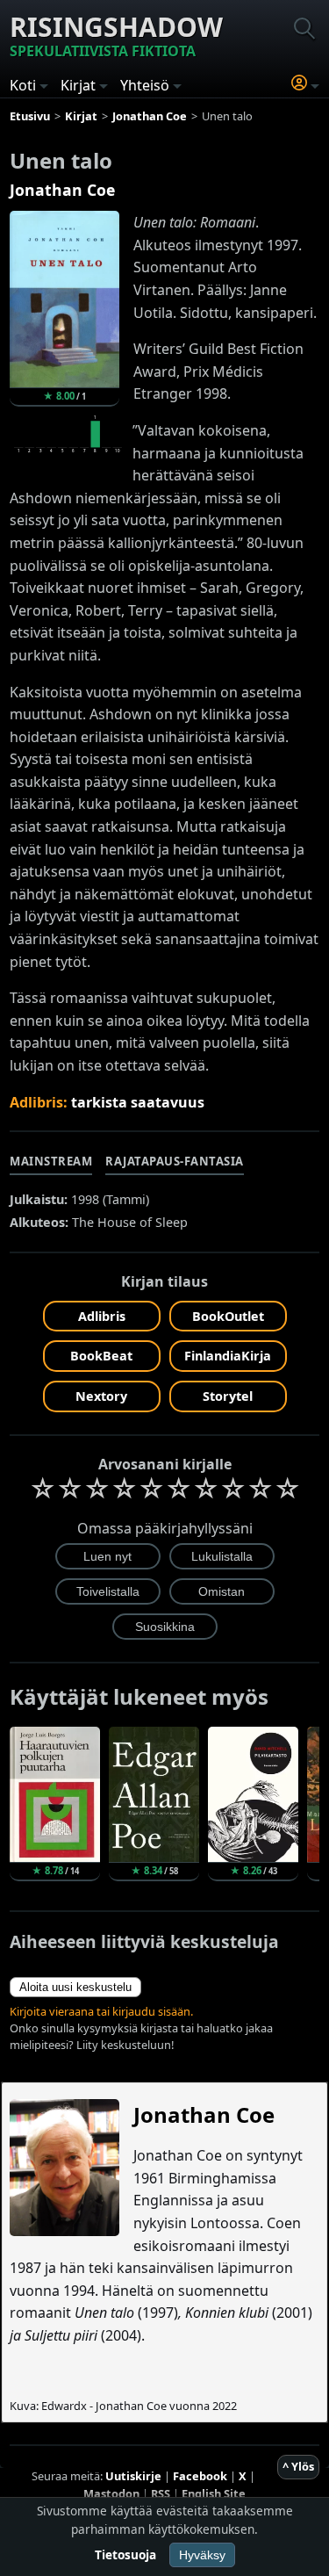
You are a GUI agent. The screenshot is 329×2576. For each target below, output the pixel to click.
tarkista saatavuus (138, 1102)
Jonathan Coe (62, 190)
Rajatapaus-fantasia (175, 1161)
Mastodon (111, 2493)
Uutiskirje (133, 2476)
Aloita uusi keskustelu (75, 1987)
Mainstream (51, 1161)
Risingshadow (116, 35)
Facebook (200, 2476)
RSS (161, 2493)
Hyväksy (202, 2555)
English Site (214, 2493)
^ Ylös (298, 2466)
